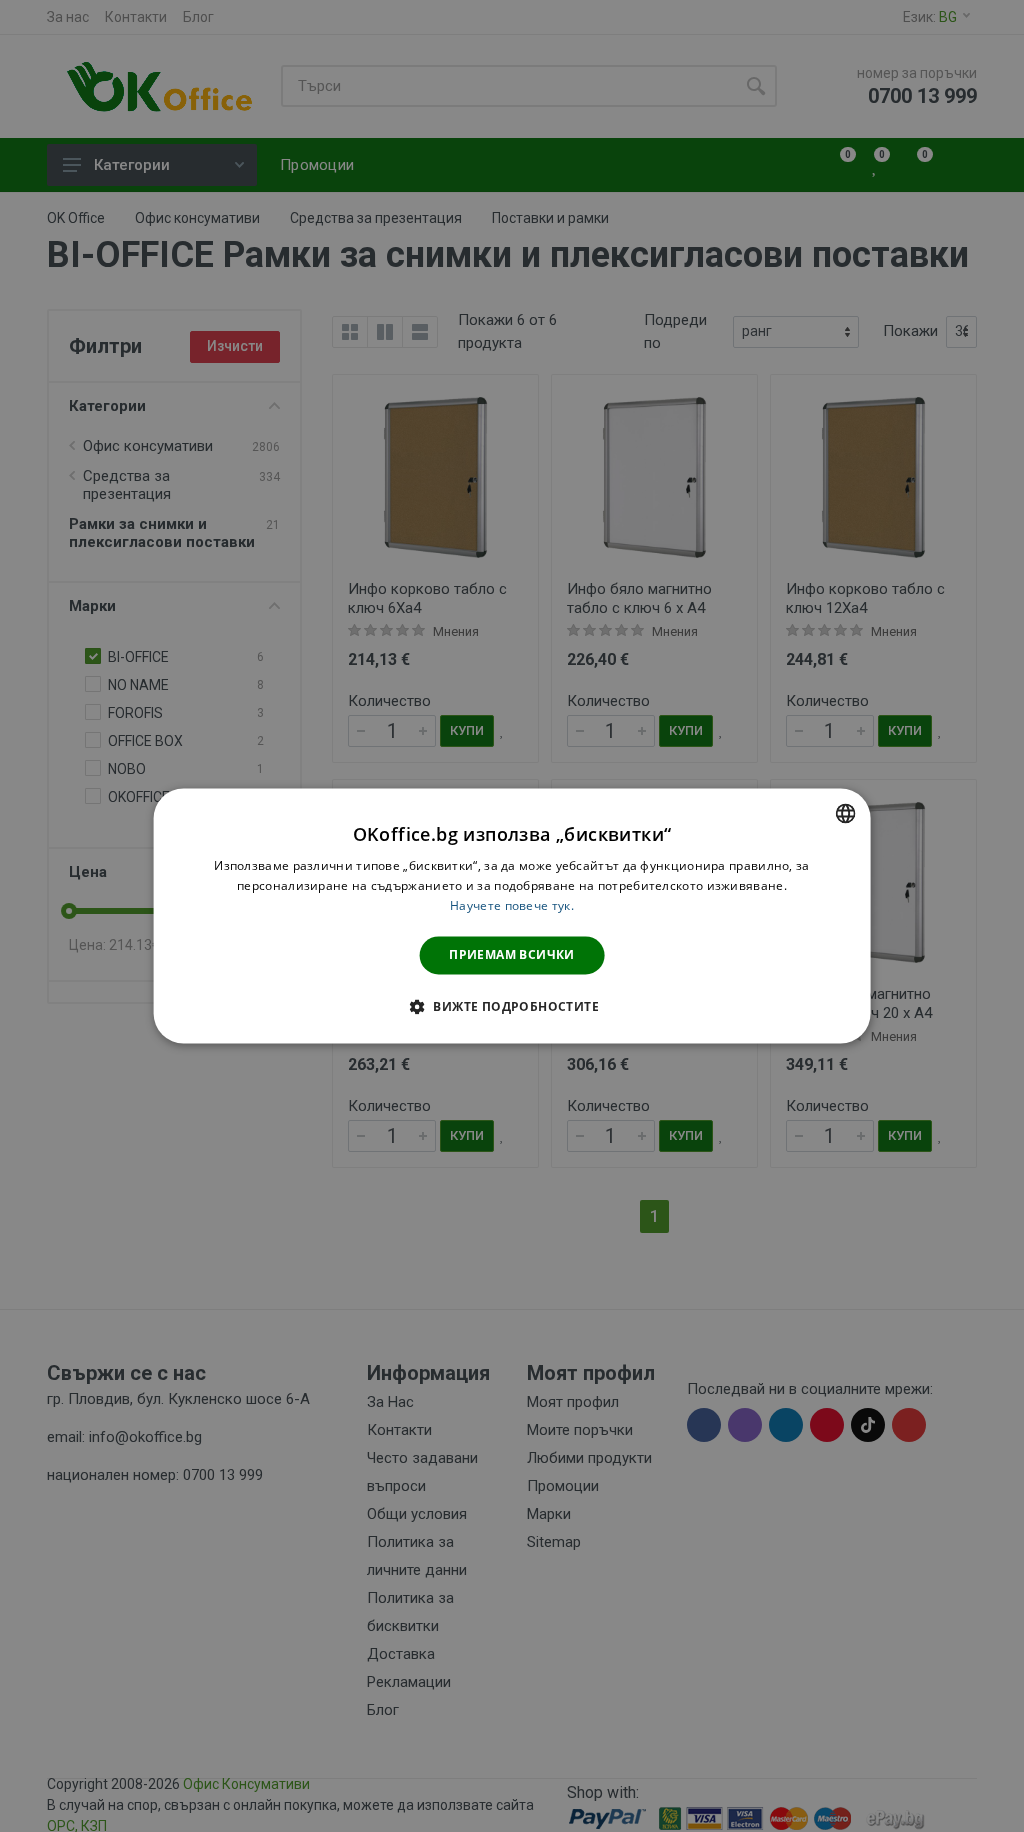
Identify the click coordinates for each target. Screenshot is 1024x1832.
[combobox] (845, 813)
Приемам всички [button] (512, 954)
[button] (512, 1007)
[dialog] (512, 915)
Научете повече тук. (512, 905)
